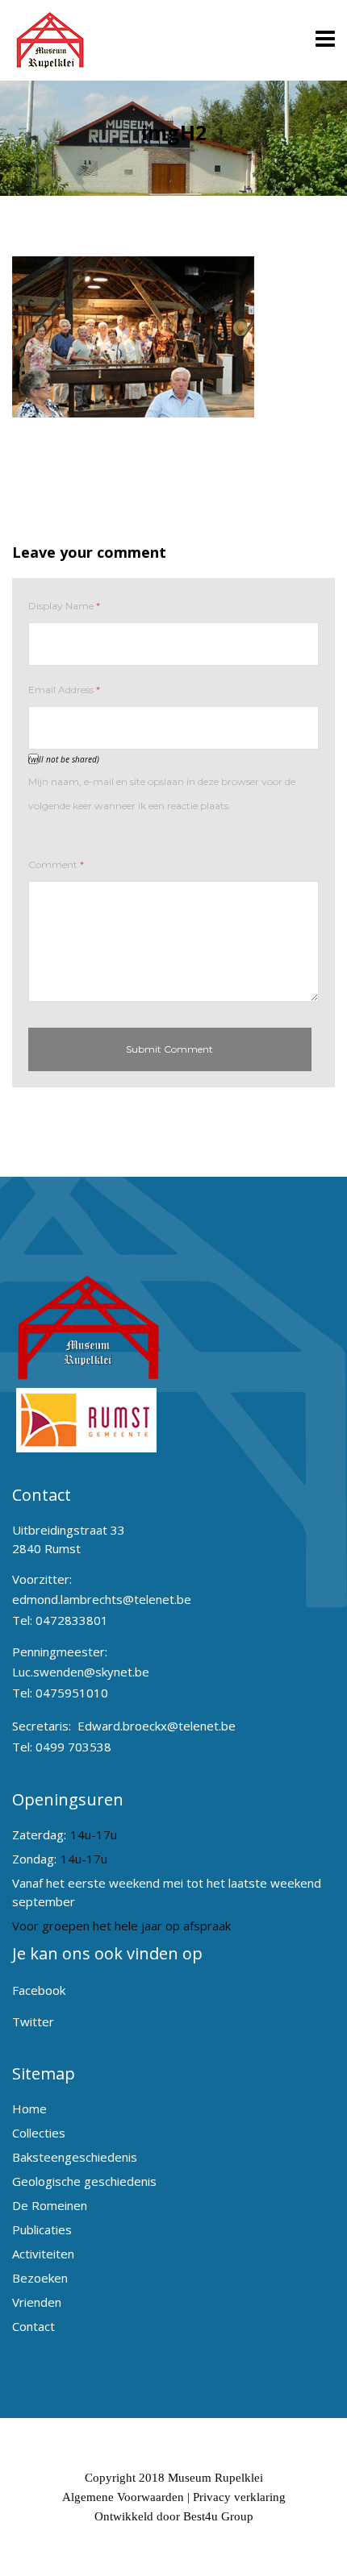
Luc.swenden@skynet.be (81, 1672)
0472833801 (72, 1620)
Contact (33, 2326)
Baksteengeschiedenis (75, 2157)
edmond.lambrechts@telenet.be (102, 1599)
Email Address (64, 690)
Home (29, 2109)
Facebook (39, 1990)
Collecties (39, 2133)
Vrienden (37, 2302)
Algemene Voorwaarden (123, 2497)
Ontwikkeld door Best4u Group (174, 2516)
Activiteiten (43, 2254)
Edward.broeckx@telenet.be (157, 1726)
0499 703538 (73, 1747)
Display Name (64, 606)
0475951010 (72, 1693)
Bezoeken (40, 2278)
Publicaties (42, 2229)
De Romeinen (50, 2205)
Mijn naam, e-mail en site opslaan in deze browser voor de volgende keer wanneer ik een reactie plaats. (162, 794)
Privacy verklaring (239, 2497)
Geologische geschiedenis (84, 2181)
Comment (56, 864)
